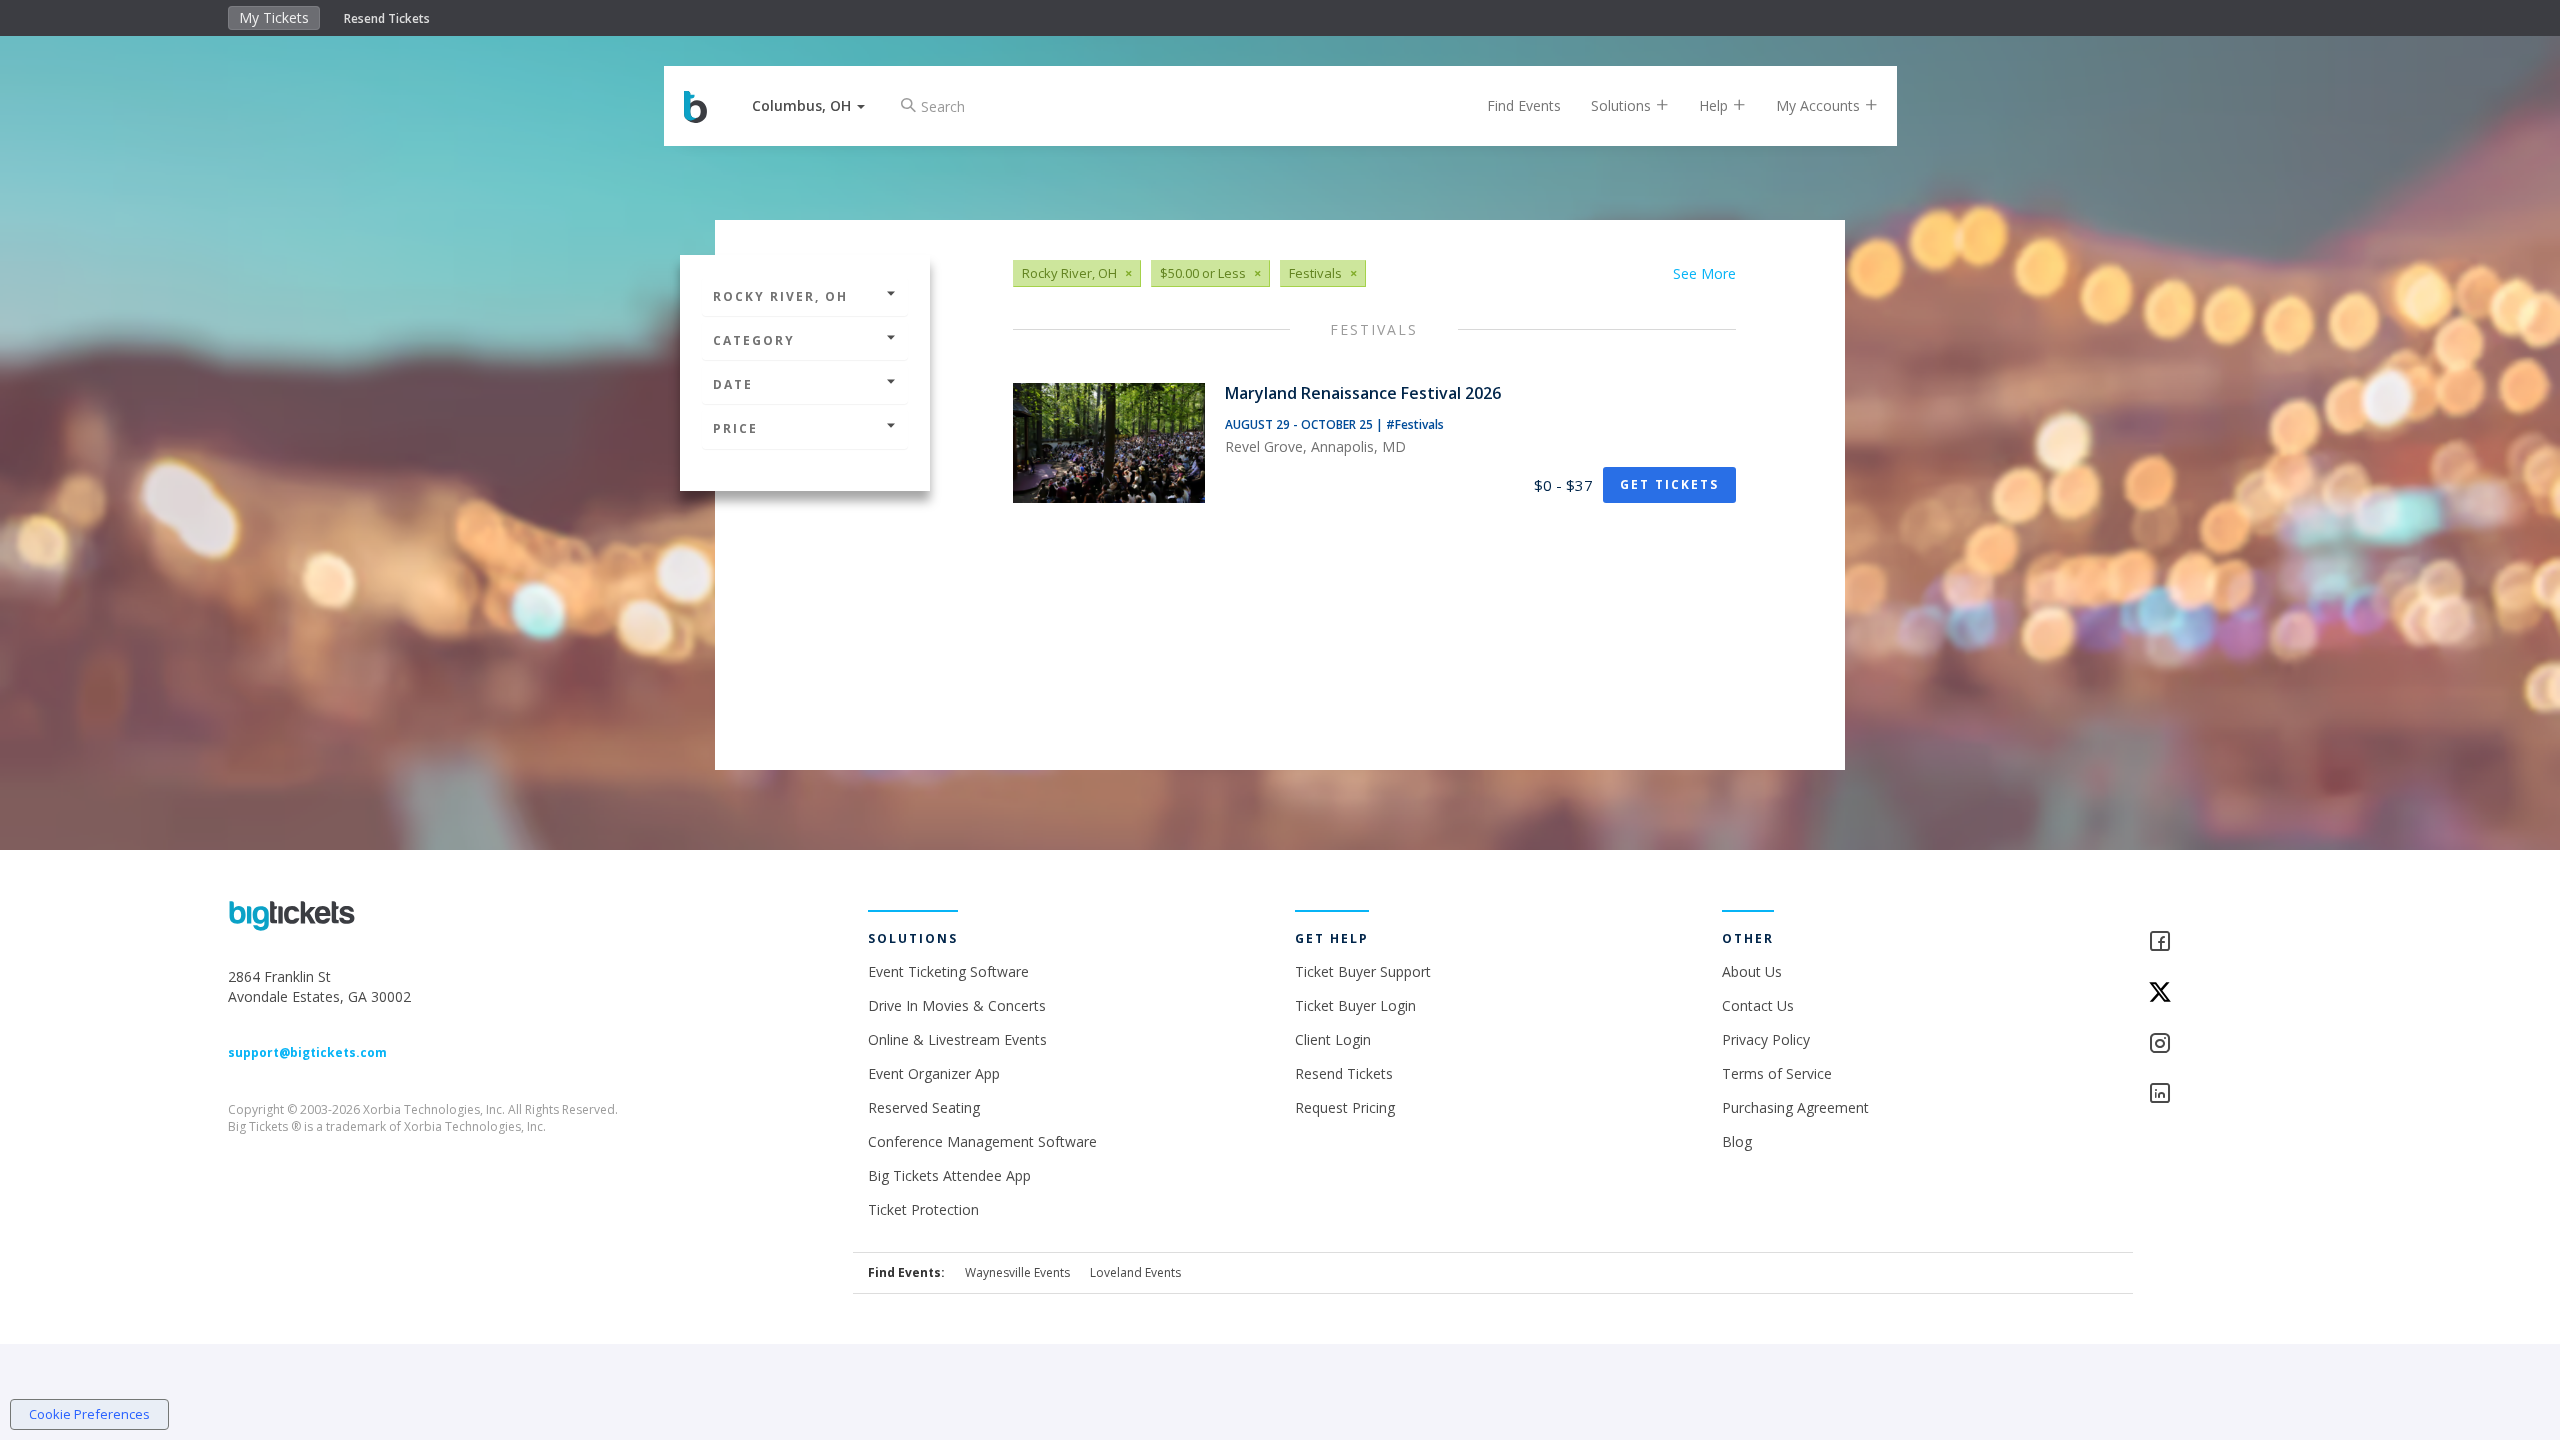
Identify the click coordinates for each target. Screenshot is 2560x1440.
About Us (1752, 971)
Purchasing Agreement (1795, 1107)
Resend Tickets (387, 18)
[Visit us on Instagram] (2239, 1044)
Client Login (1333, 1039)
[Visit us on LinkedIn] (2239, 1094)
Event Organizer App (934, 1073)
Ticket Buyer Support (1363, 971)
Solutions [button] (1623, 105)
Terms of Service (1777, 1073)
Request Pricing (1345, 1107)
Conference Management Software (982, 1141)
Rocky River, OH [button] (780, 296)
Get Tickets (1669, 484)
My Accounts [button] (1820, 105)
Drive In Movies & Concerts (957, 1005)
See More (1704, 273)
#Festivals (1415, 424)
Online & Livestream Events (957, 1039)
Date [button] (733, 384)
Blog (1737, 1141)
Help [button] (1715, 105)
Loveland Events (1135, 1272)
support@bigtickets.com (307, 1052)
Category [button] (754, 340)
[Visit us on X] (2239, 993)
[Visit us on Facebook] (2239, 942)
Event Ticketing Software (948, 971)
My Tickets (274, 17)
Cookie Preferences (89, 1414)
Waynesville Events (1017, 1272)
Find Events (1524, 105)
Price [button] (735, 428)
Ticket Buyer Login (1355, 1005)
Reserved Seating (924, 1107)
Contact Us (1758, 1005)
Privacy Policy (1766, 1039)
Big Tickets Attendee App (949, 1175)
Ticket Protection (923, 1209)
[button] (808, 105)
